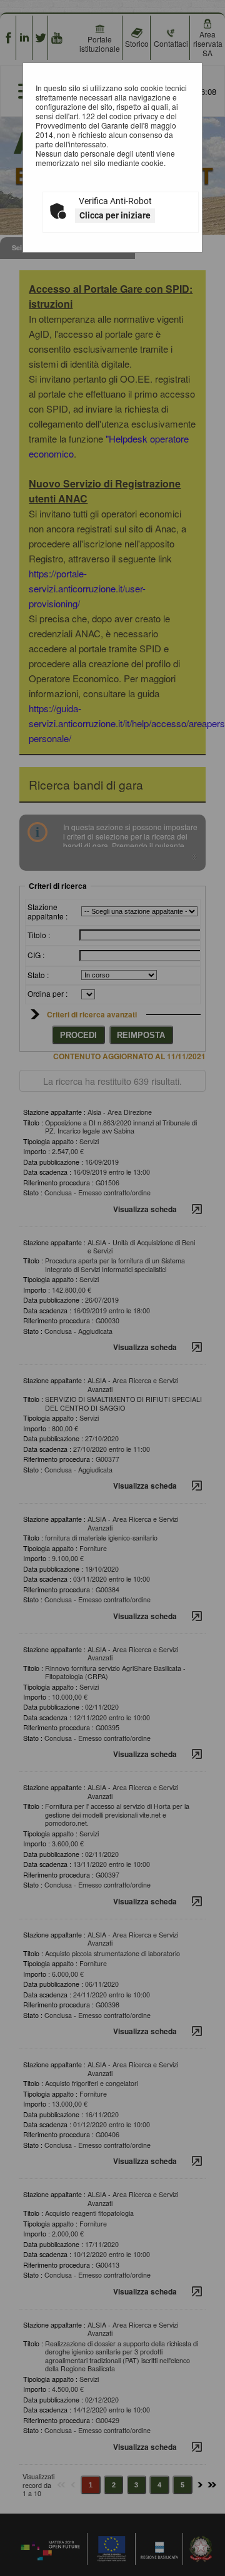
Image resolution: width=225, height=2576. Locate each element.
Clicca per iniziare (115, 215)
